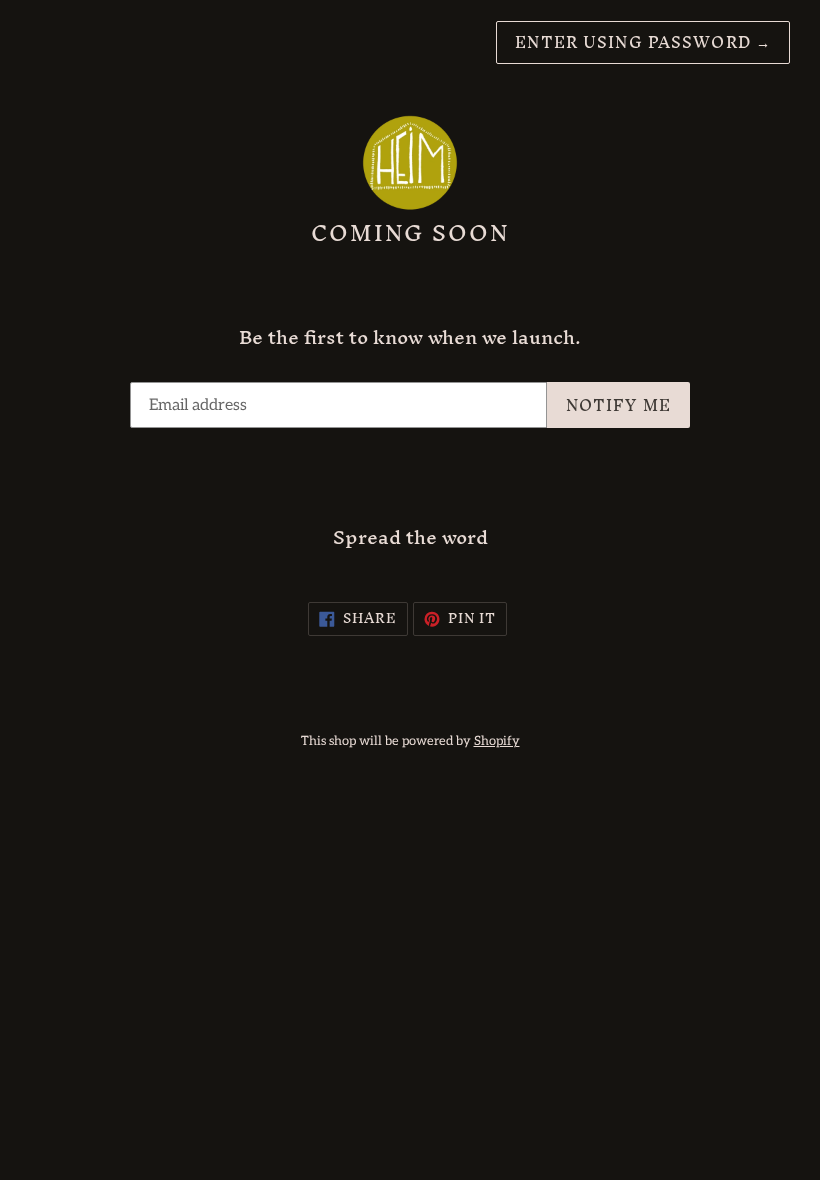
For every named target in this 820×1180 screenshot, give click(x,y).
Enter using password (643, 42)
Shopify (497, 741)
